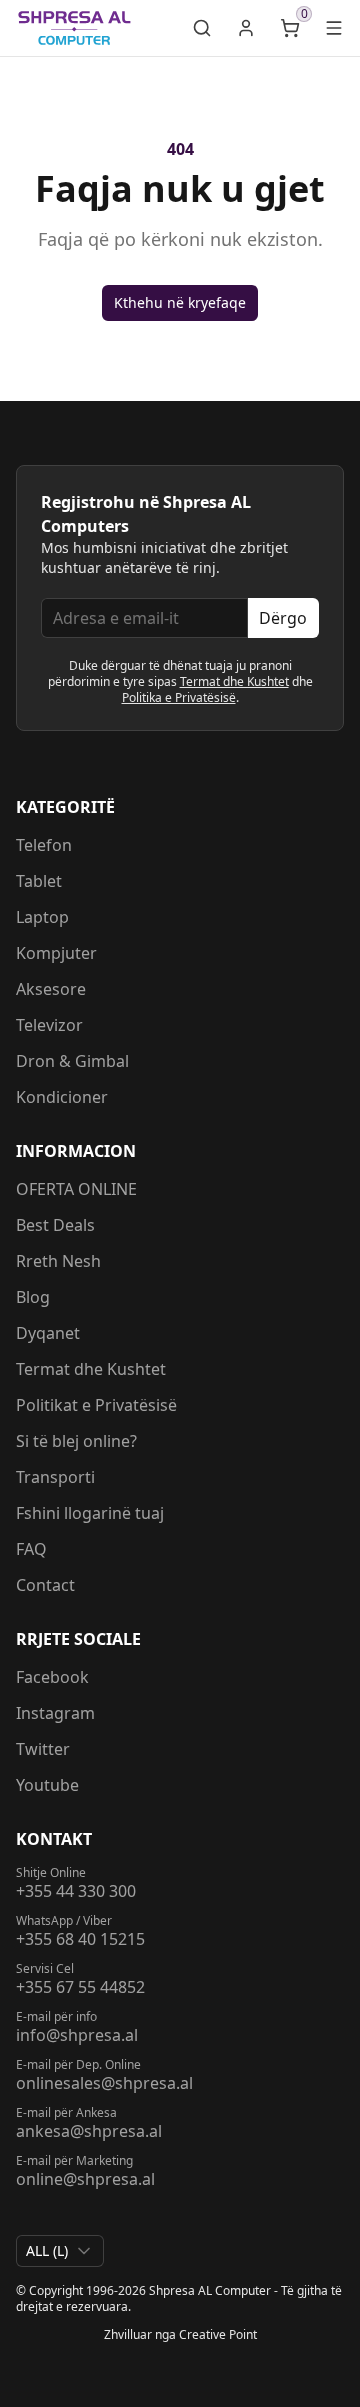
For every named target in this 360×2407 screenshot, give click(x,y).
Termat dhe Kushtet (234, 681)
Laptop (42, 917)
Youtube (47, 1785)
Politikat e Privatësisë (96, 1405)
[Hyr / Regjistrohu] (246, 28)
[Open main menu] (334, 28)
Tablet (39, 881)
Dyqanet (48, 1333)
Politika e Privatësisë (179, 697)
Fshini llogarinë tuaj (90, 1513)
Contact (45, 1585)
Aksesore (51, 989)
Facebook (52, 1677)
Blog (33, 1297)
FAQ (31, 1549)
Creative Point (218, 2334)
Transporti (55, 1477)
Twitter (43, 1749)
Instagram (55, 1713)
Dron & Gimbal (72, 1061)
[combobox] (60, 2251)
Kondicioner (62, 1097)
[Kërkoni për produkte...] (202, 28)
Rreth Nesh (58, 1261)
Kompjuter (56, 953)
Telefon (44, 845)
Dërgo (283, 618)
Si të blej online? (76, 1441)
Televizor (49, 1025)
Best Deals (55, 1225)
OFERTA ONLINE (76, 1189)
